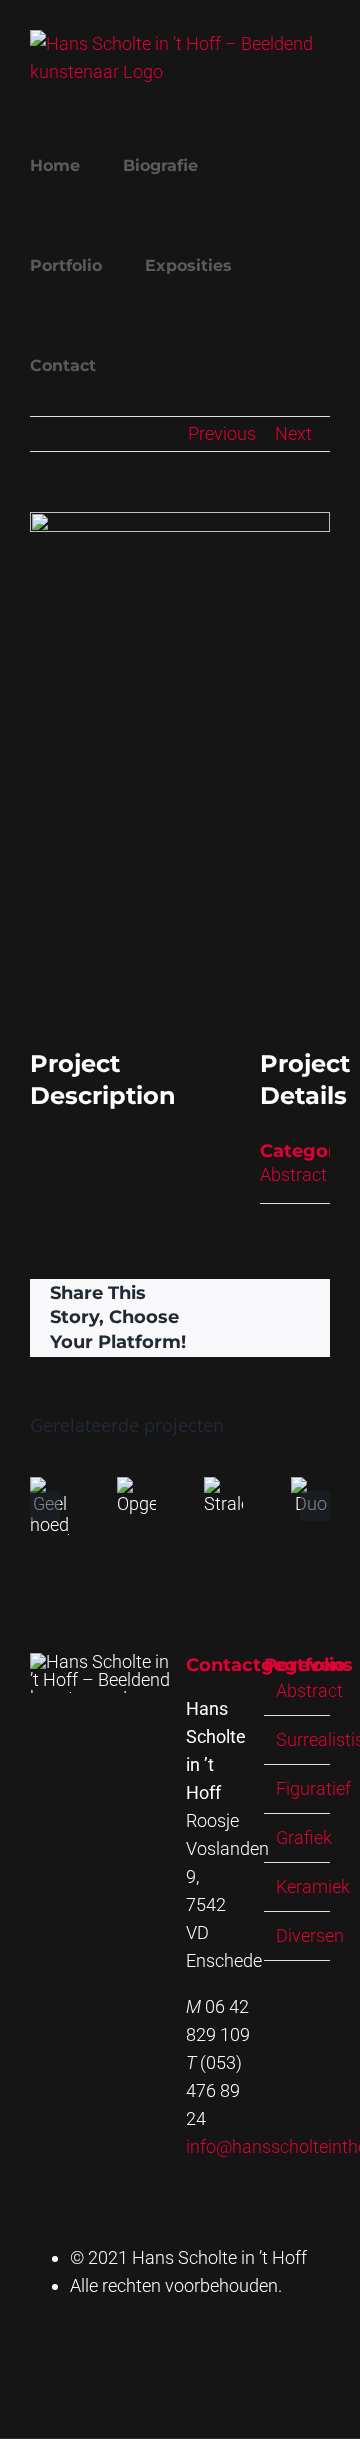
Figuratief (313, 1788)
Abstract (293, 1174)
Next (293, 433)
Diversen (310, 1935)
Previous (222, 433)
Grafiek (304, 1837)
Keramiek (313, 1886)
